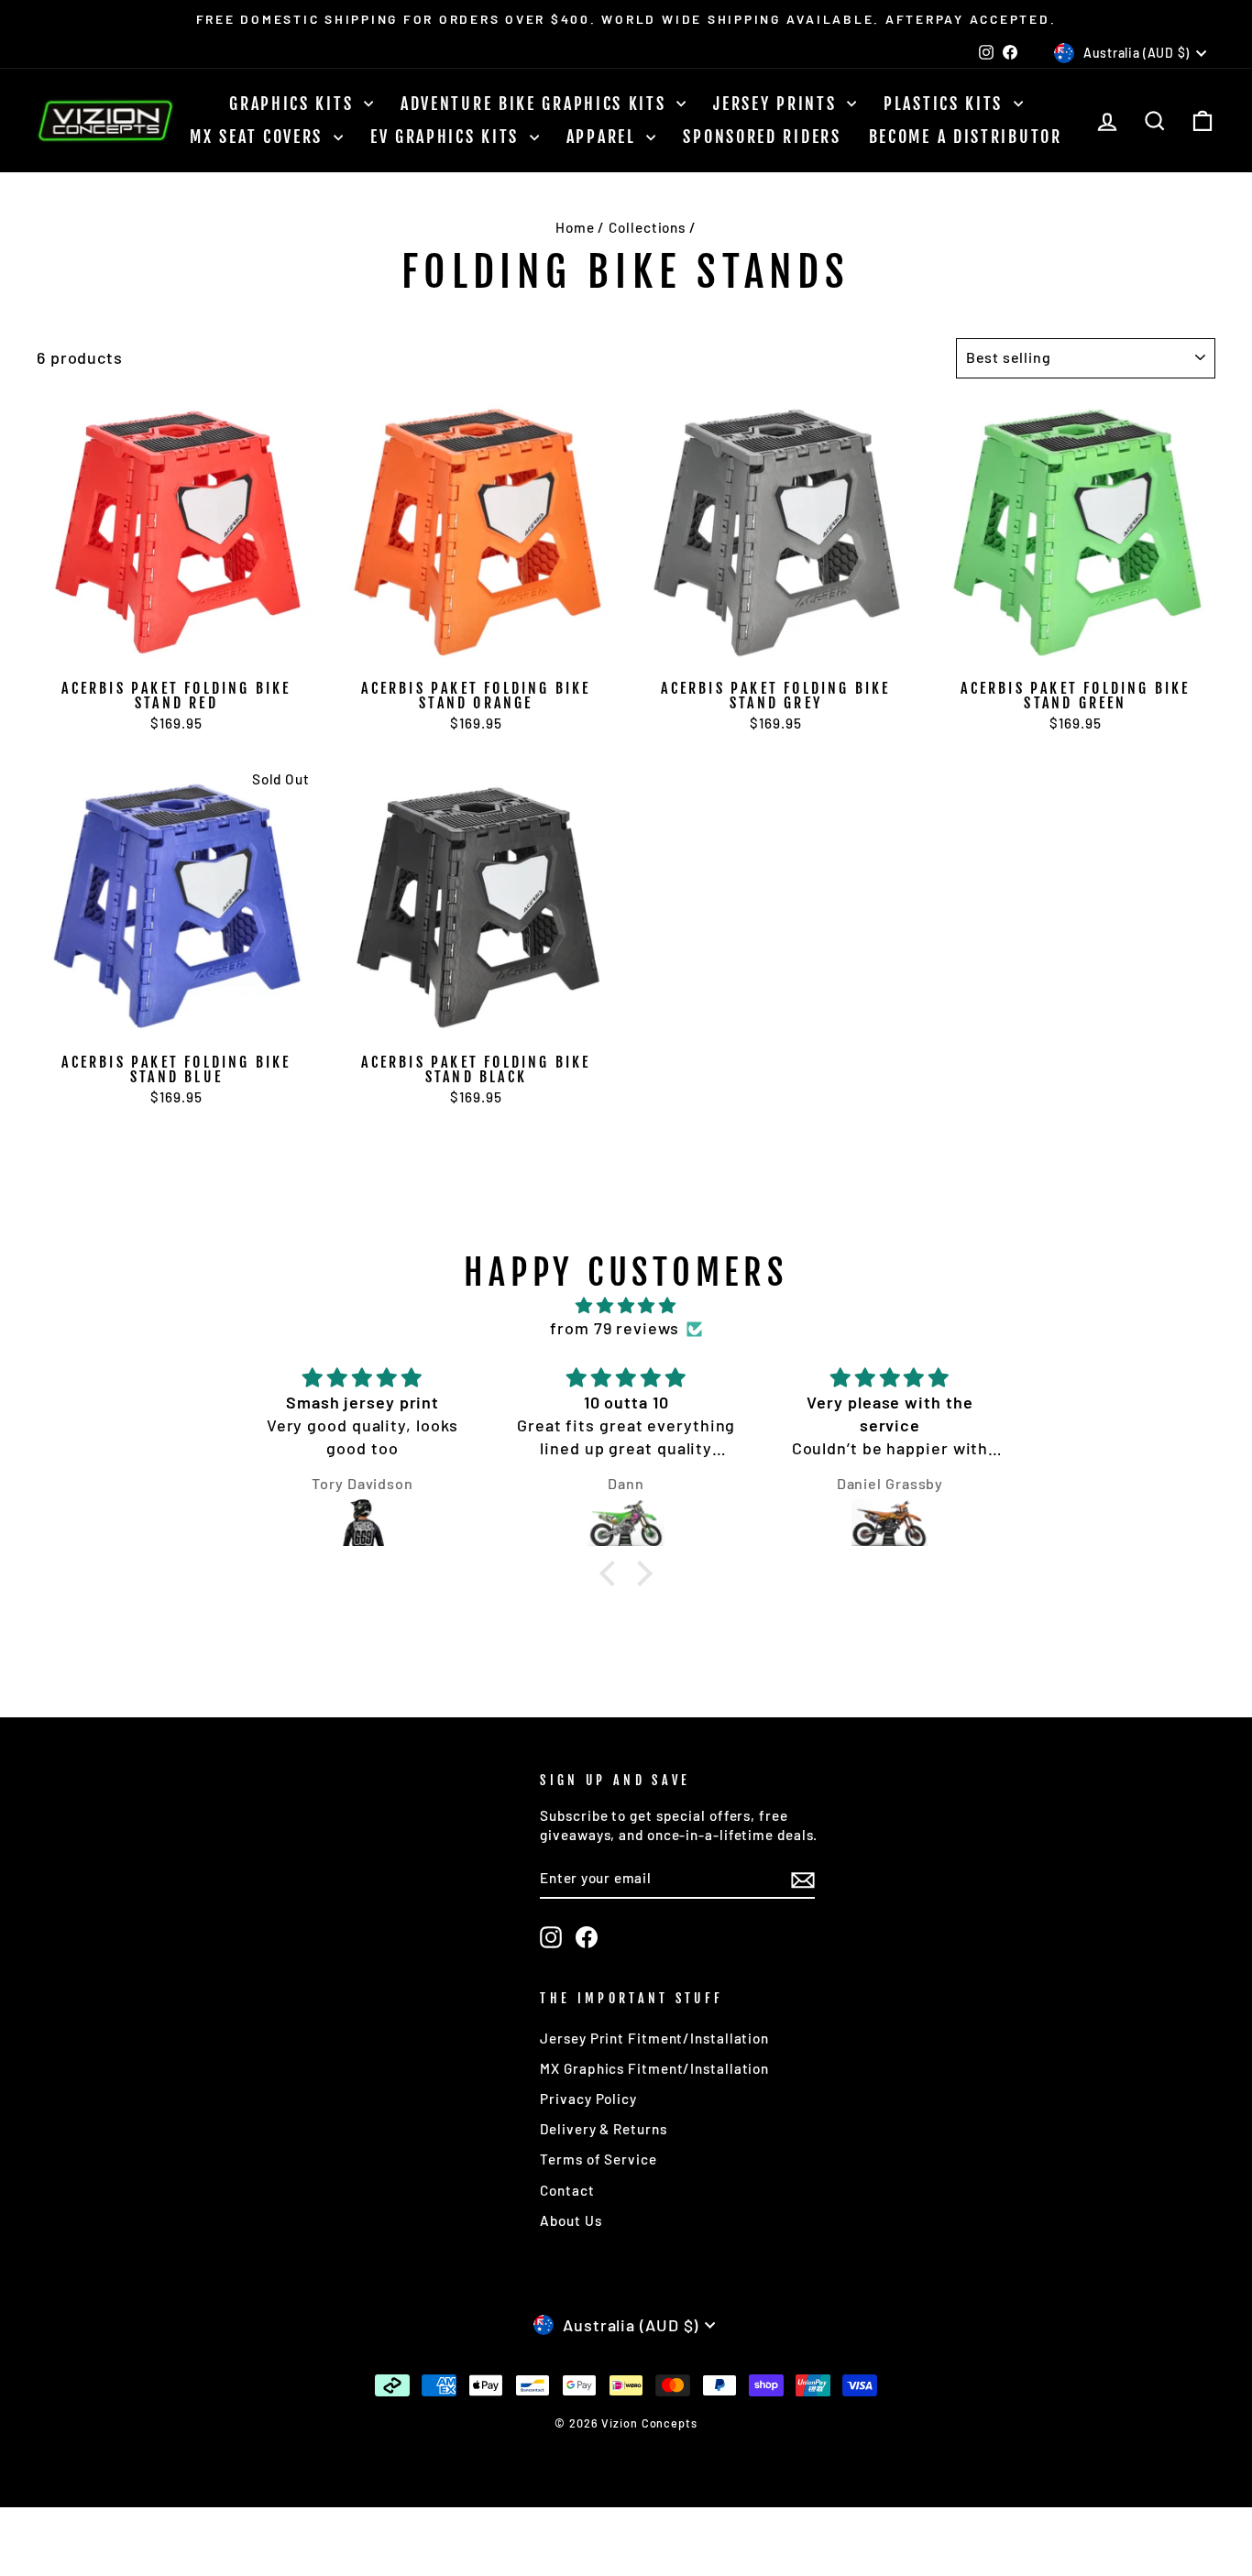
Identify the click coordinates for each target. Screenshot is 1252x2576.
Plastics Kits (946, 104)
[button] (611, 1573)
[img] (626, 1305)
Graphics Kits (294, 104)
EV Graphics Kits (448, 137)
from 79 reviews (615, 1328)
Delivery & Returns (603, 2129)
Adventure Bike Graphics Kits (536, 104)
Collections (647, 227)
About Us (571, 2220)
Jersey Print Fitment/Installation (654, 2038)
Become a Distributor (966, 137)
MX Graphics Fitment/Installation (654, 2068)
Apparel (604, 137)
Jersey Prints (778, 104)
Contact (567, 2190)
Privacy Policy (588, 2099)
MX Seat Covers (259, 137)
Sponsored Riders (762, 137)
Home (575, 227)
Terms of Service (598, 2159)
